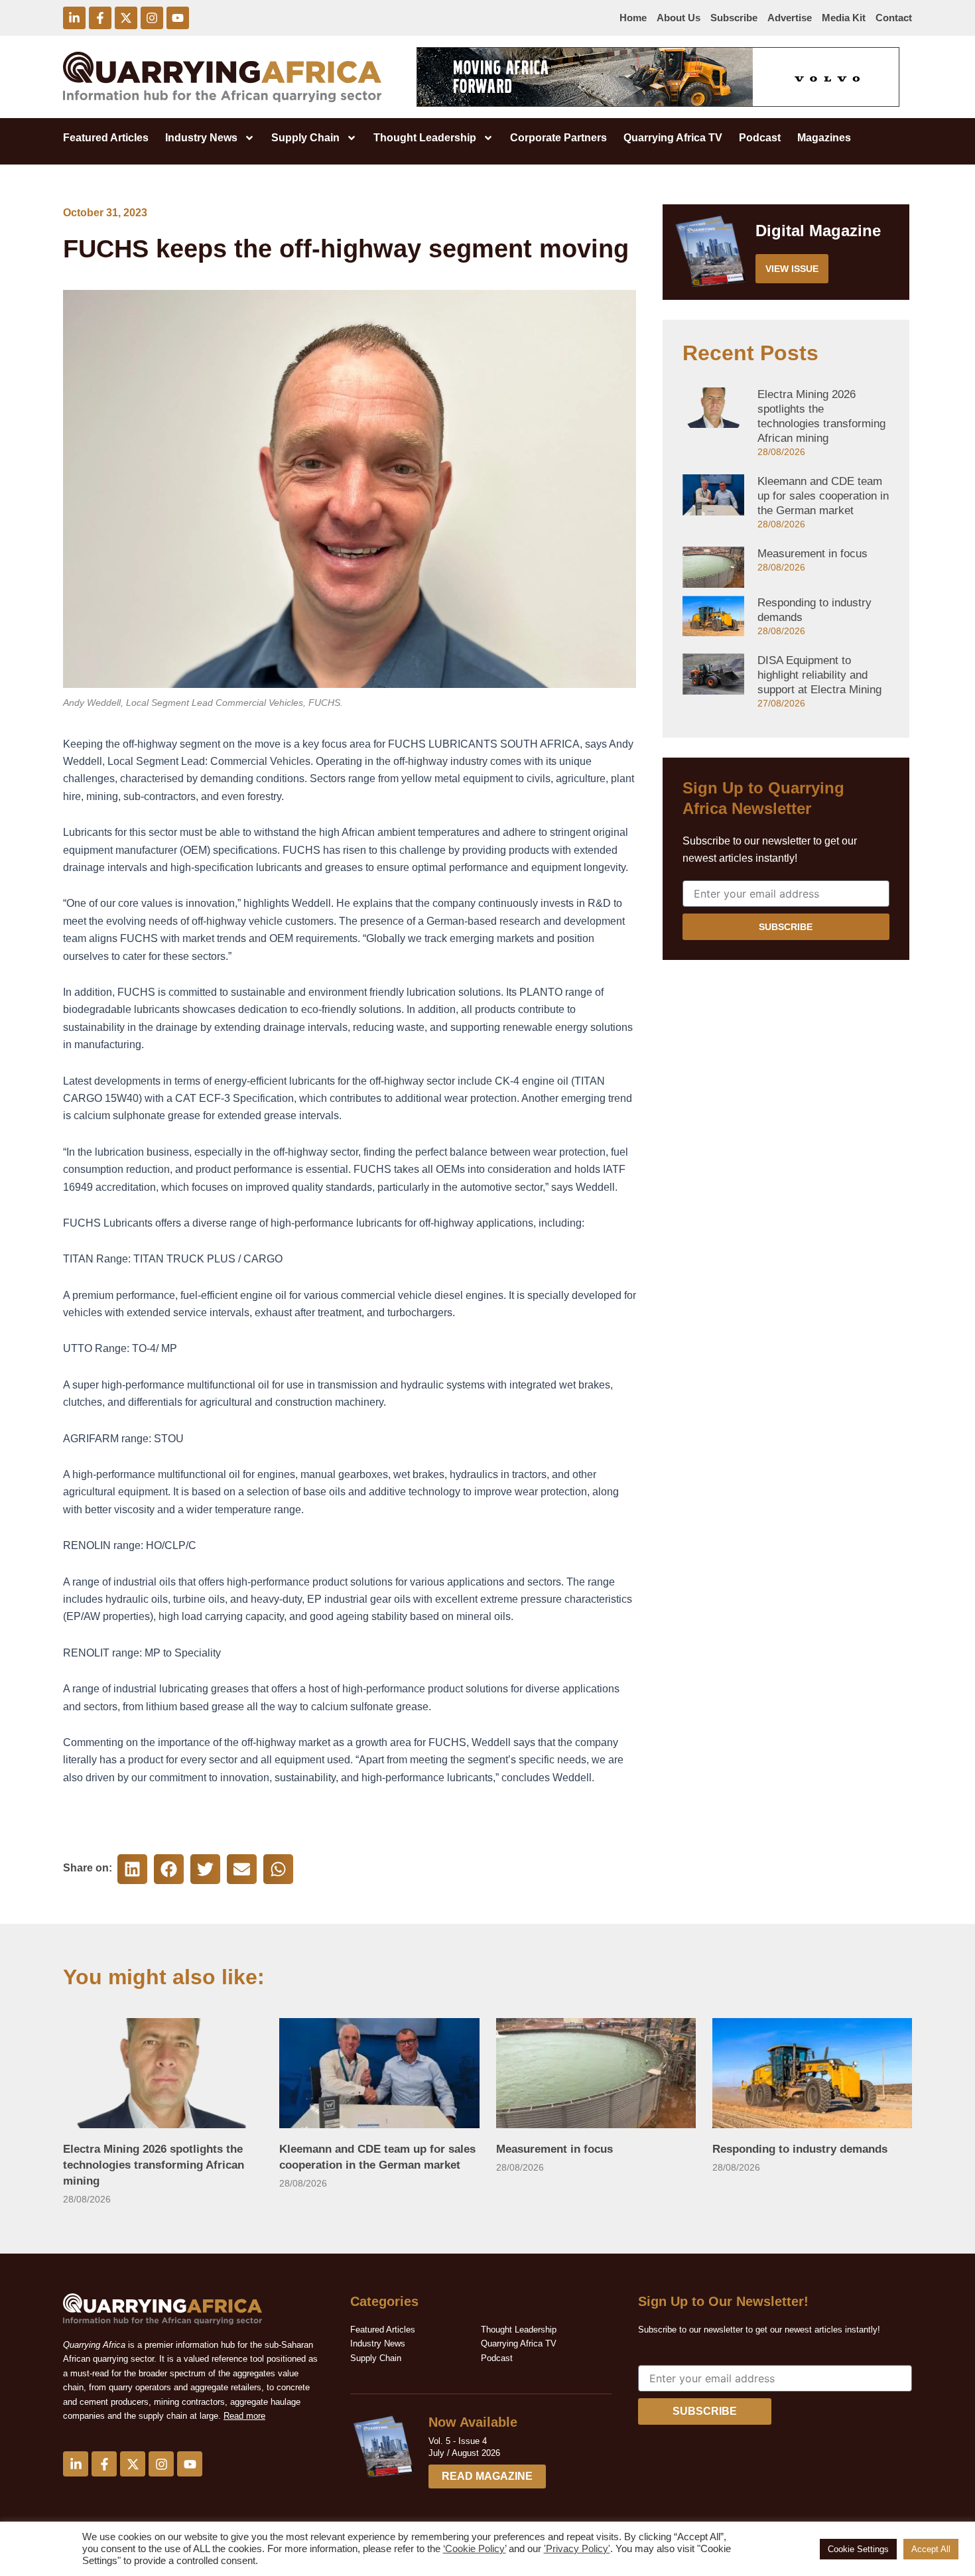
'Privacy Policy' (577, 2549)
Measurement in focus (812, 554)
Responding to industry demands (800, 2149)
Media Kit (844, 18)
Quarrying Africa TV (673, 138)
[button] (132, 1869)
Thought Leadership (425, 138)
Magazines (824, 138)
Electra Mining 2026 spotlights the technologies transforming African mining (154, 2165)
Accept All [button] (931, 2549)
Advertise (790, 18)
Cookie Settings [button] (858, 2549)
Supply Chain (305, 138)
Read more (244, 2416)
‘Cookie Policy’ (475, 2549)
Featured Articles (106, 138)
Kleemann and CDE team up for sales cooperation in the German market (823, 496)
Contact (894, 18)
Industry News (201, 138)
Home (633, 18)
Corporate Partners (558, 138)
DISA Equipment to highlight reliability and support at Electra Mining (819, 675)
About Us (679, 18)
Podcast (760, 138)
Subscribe (734, 18)
